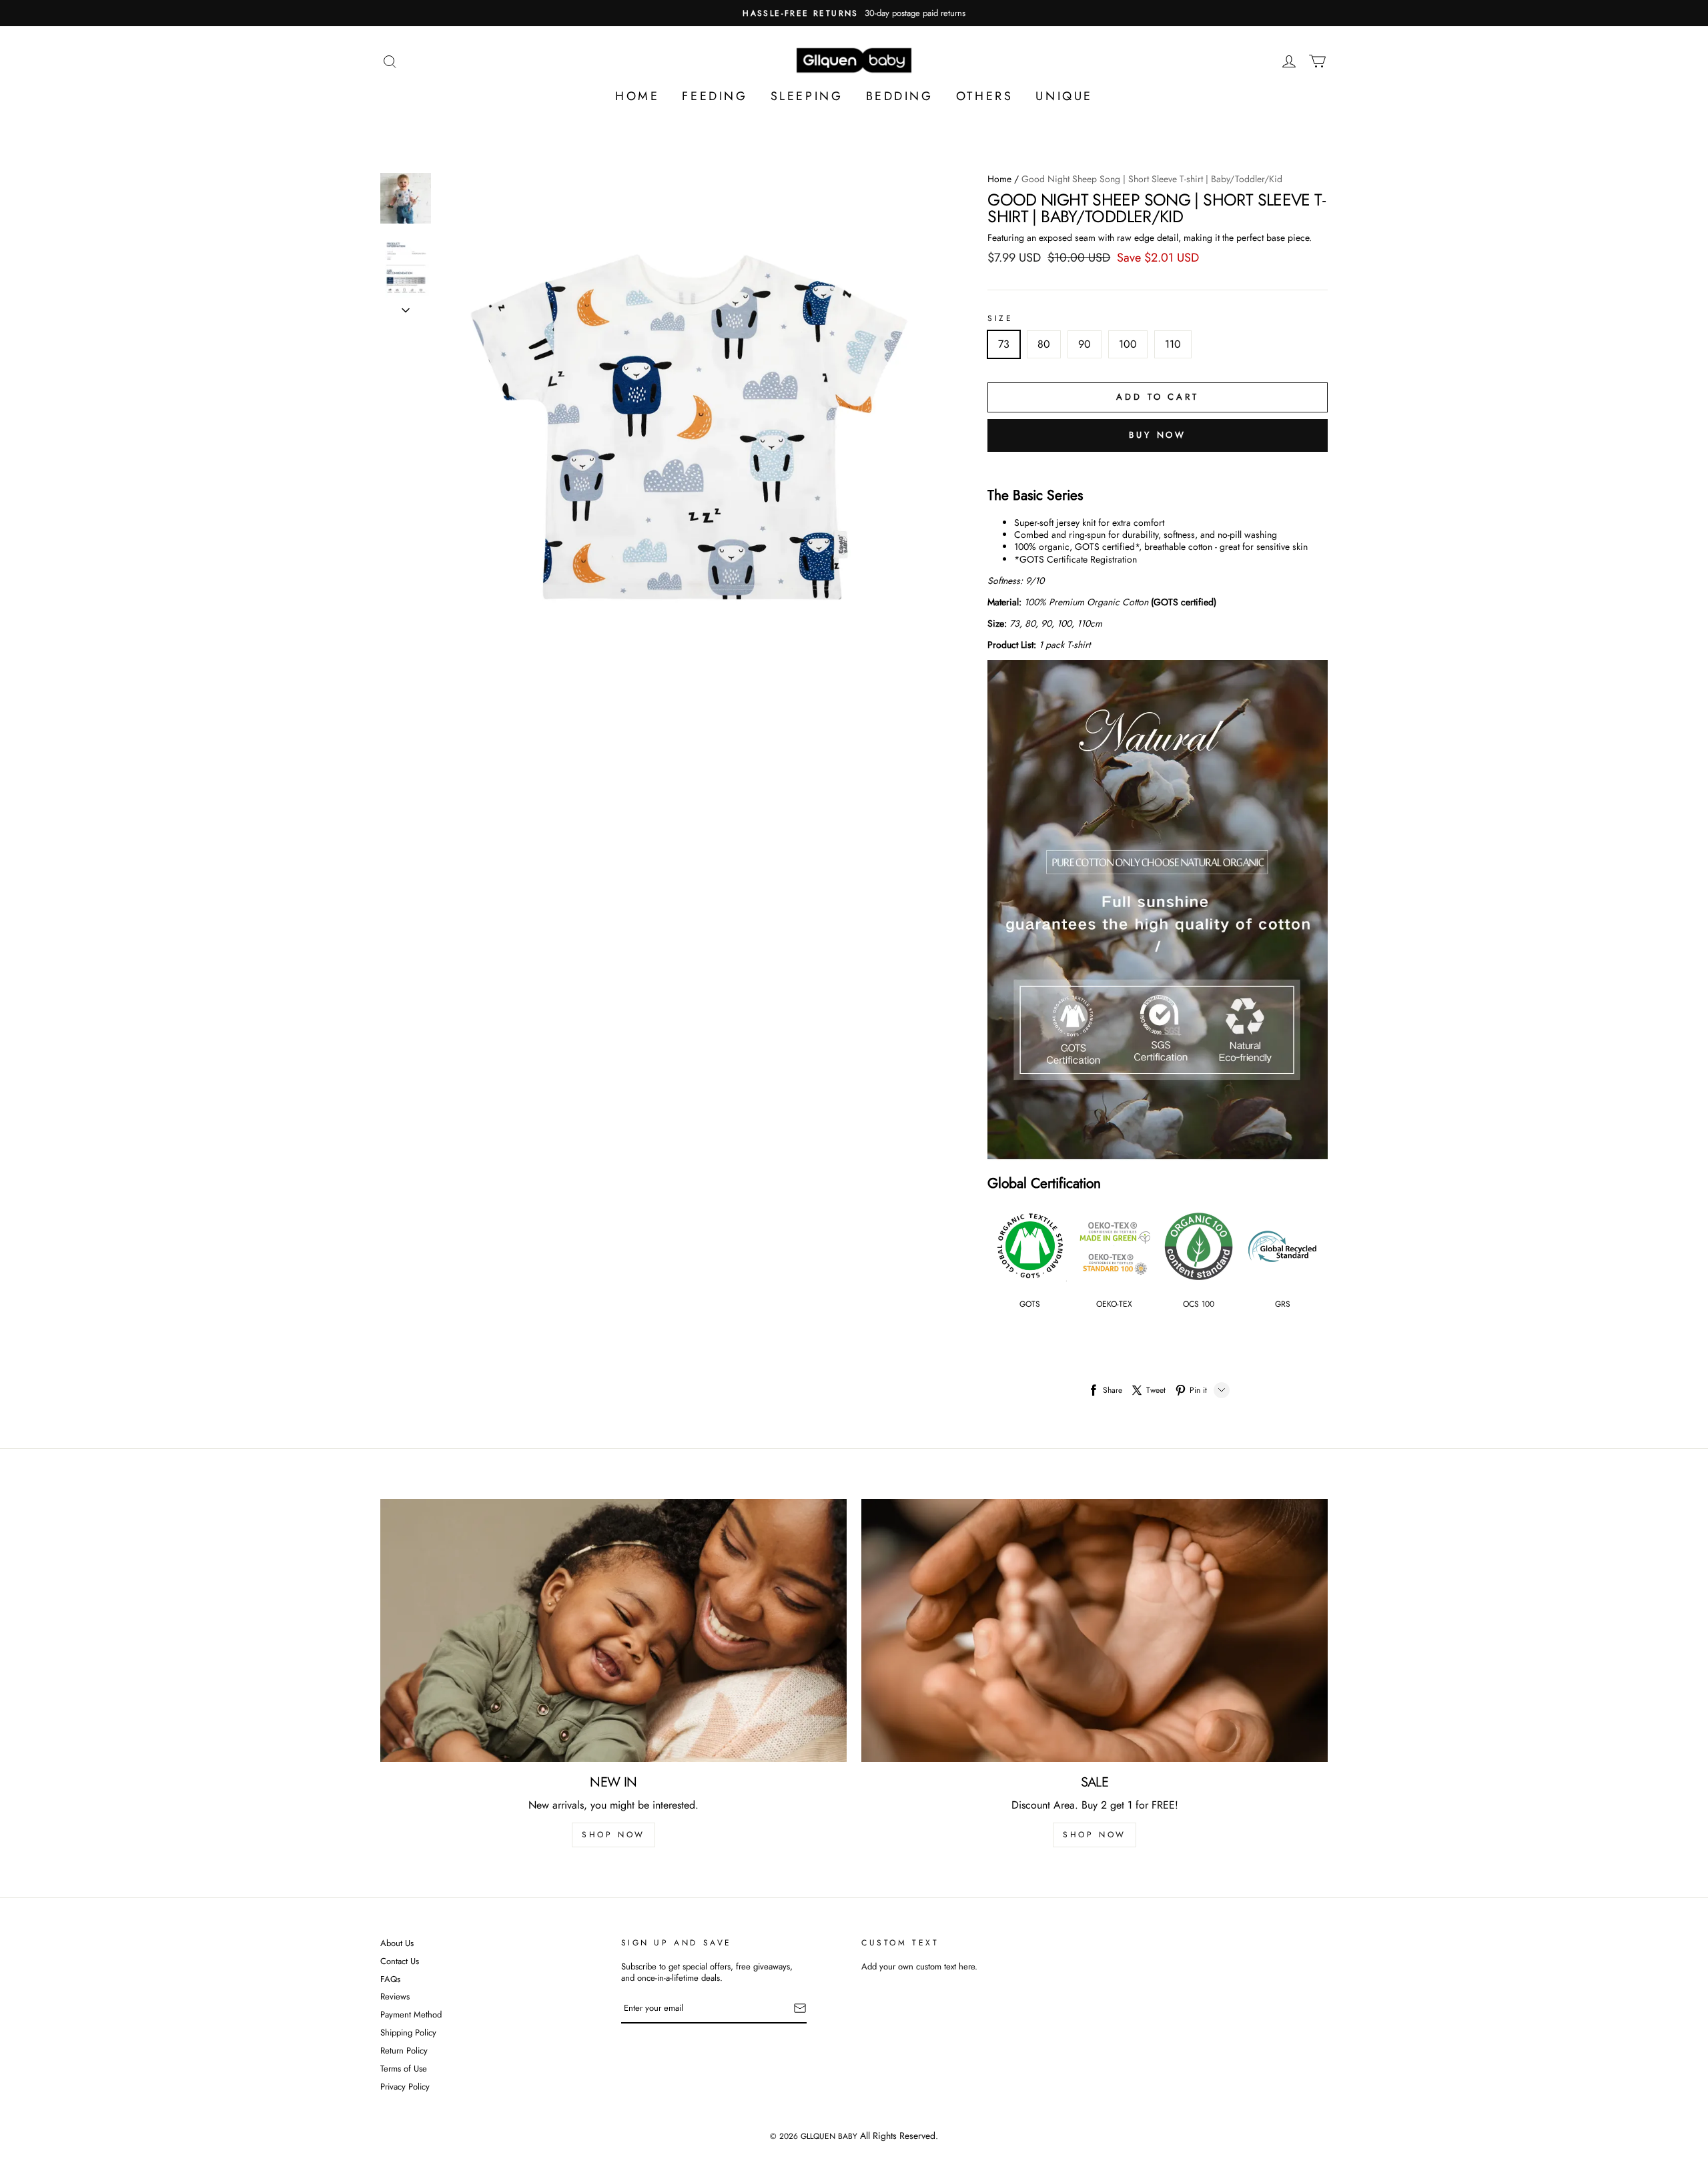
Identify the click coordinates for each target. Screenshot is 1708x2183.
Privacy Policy (405, 2087)
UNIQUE (1064, 96)
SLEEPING (807, 96)
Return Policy (404, 2051)
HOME (637, 96)
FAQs (390, 1980)
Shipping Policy (408, 2033)
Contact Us (400, 1962)
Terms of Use (404, 2069)
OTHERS (985, 96)
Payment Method (411, 2015)
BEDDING (900, 96)
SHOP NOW (613, 1835)
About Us (397, 1944)
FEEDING (715, 96)
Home (999, 179)
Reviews (395, 1997)
